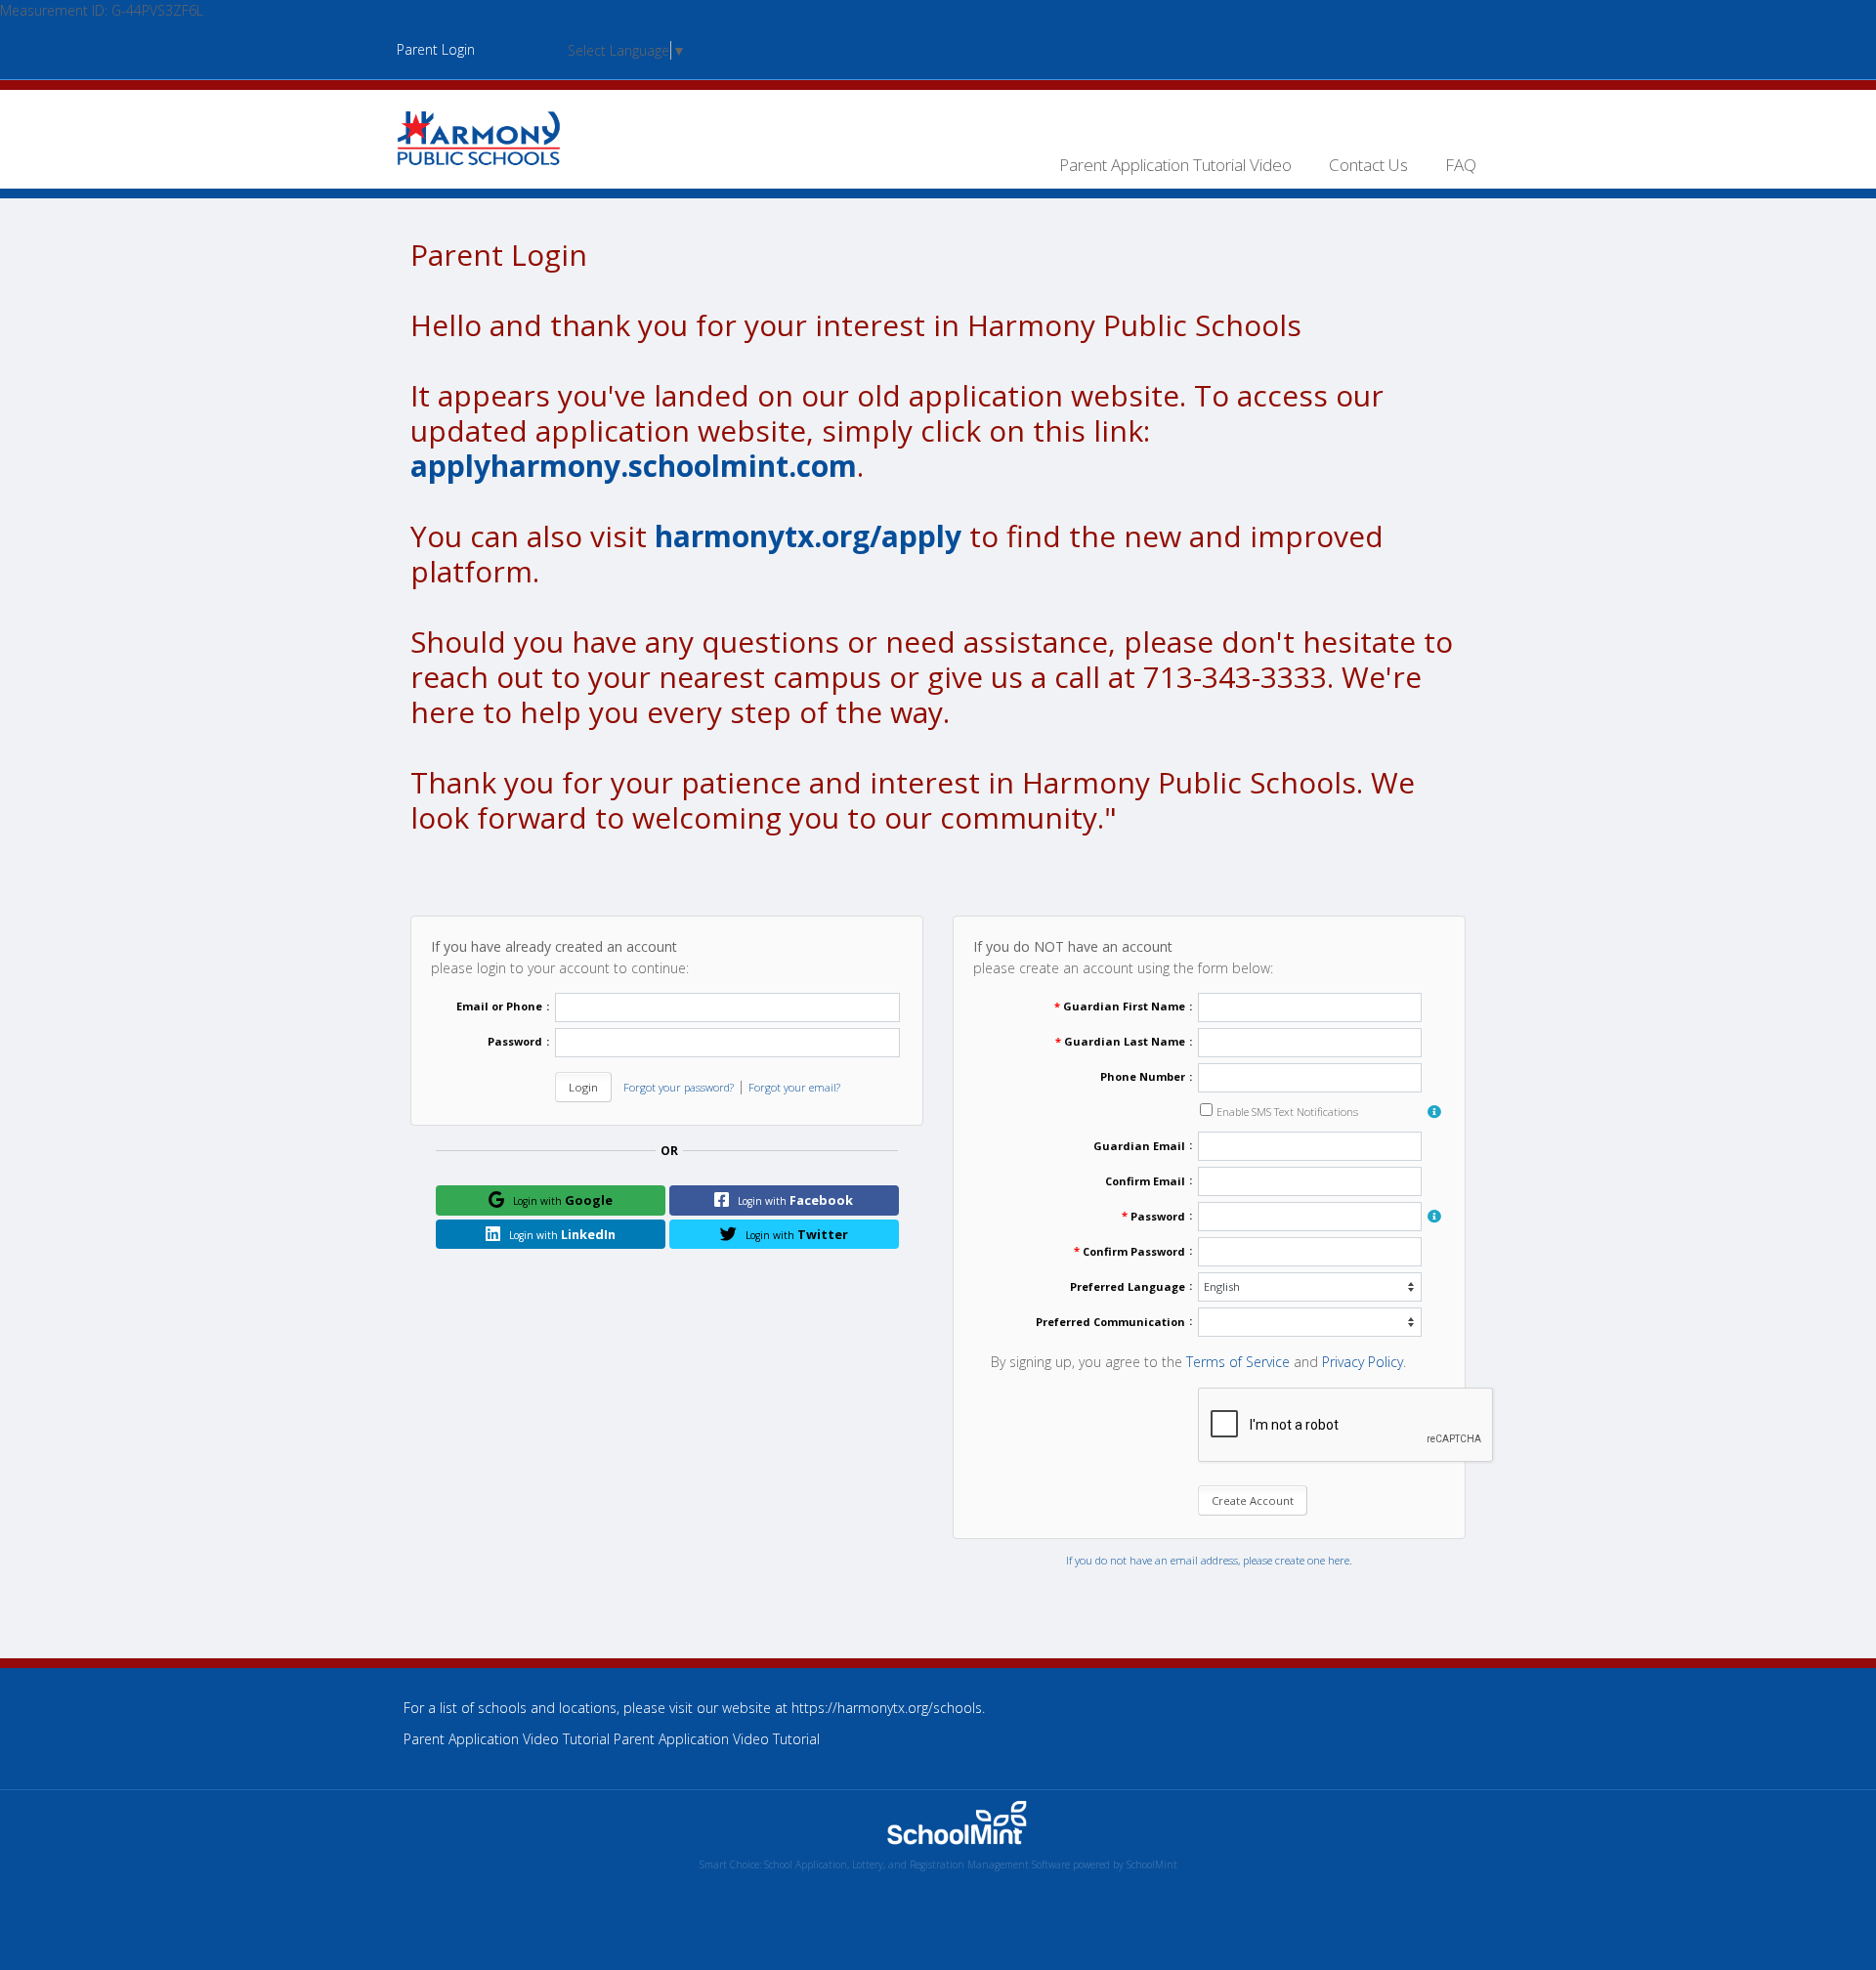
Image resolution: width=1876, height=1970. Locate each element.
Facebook (795, 1200)
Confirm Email (1145, 1181)
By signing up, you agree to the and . (1198, 1362)
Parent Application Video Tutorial (717, 1739)
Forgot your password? (679, 1087)
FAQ (1461, 165)
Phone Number (1143, 1076)
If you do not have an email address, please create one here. (1209, 1560)
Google (563, 1200)
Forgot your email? (794, 1087)
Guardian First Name (1124, 1006)
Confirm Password (1134, 1251)
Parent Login (436, 49)
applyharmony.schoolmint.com (634, 466)
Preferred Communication (1110, 1322)
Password (515, 1041)
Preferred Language (1128, 1286)
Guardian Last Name (1125, 1041)
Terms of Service (1238, 1362)
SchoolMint (1152, 1864)
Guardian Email (1139, 1146)
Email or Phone (499, 1006)
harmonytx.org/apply (808, 536)
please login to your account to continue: (560, 957)
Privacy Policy (1363, 1362)
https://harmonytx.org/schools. (888, 1708)
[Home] (479, 136)
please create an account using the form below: (1123, 957)
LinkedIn (562, 1234)
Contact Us (1368, 165)
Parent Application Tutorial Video (1175, 165)
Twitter (797, 1234)
